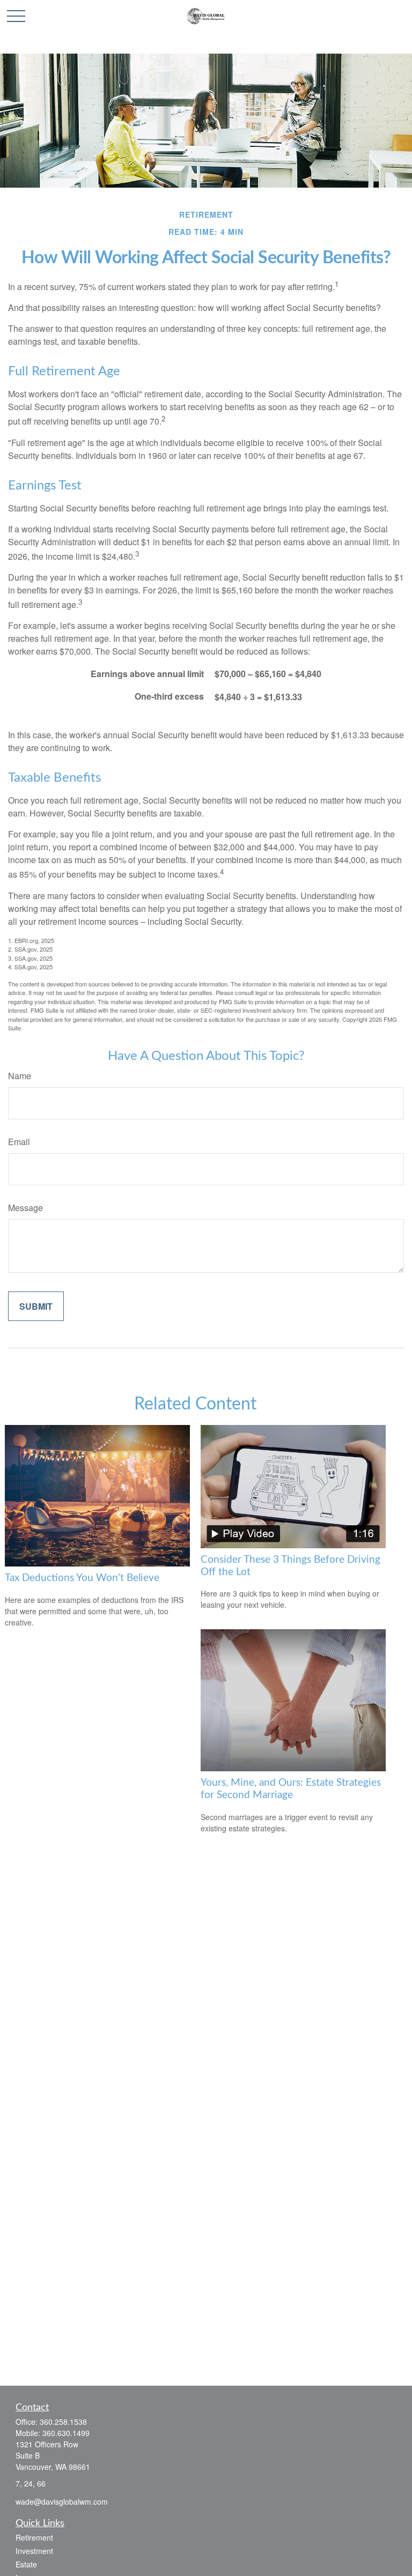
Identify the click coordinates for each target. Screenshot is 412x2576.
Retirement (34, 2537)
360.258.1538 (63, 2422)
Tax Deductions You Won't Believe (82, 1578)
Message (25, 1208)
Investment (34, 2551)
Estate (26, 2564)
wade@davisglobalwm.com (62, 2501)
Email (19, 1142)
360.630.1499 (66, 2433)
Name (20, 1076)
